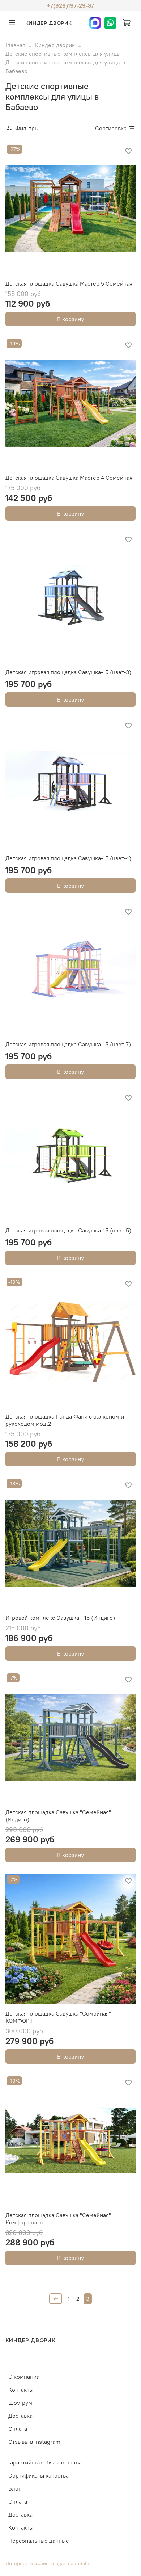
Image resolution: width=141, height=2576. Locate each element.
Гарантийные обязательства (45, 2462)
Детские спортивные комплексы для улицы (63, 54)
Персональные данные (39, 2541)
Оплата (18, 2429)
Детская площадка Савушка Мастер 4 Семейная (69, 478)
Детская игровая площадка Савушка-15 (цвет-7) (68, 1044)
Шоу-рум (20, 2403)
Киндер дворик (55, 45)
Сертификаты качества (39, 2475)
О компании (24, 2377)
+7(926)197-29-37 (70, 5)
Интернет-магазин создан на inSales (49, 2563)
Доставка (20, 2416)
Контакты (21, 2390)
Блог (15, 2488)
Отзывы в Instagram (34, 2442)
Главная (15, 45)
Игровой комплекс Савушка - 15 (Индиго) (60, 1618)
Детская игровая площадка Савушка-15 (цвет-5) (68, 1230)
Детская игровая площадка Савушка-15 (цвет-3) (68, 672)
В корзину (70, 319)
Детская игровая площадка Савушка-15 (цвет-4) (68, 858)
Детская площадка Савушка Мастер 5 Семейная (69, 283)
